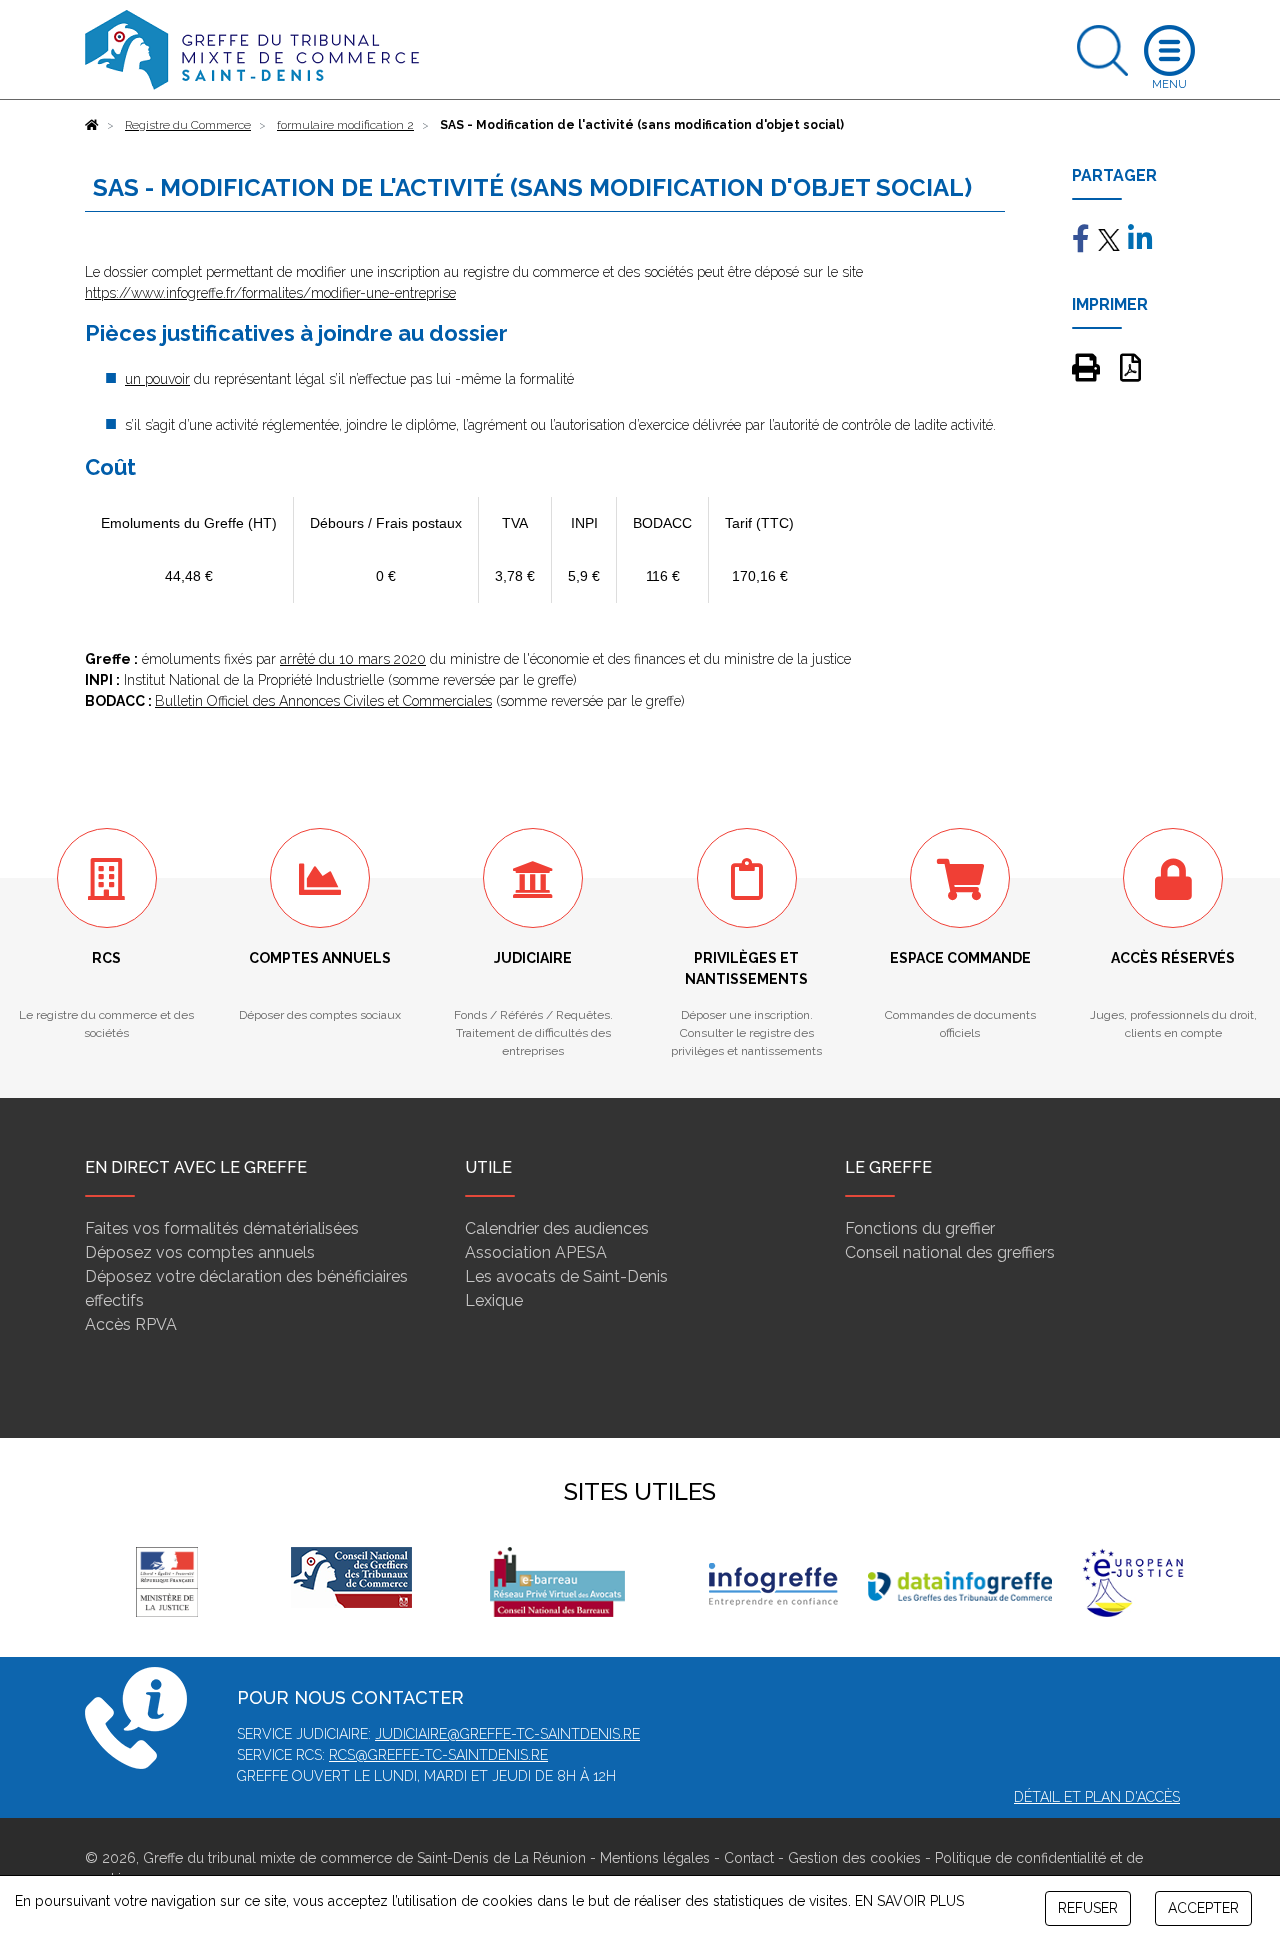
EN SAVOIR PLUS (909, 1901)
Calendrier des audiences (557, 1228)
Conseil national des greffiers (950, 1252)
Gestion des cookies (854, 1858)
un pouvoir (157, 379)
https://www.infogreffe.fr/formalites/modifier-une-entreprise (270, 293)
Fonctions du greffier (920, 1228)
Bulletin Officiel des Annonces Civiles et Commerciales (323, 701)
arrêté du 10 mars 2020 (353, 659)
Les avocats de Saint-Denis (566, 1276)
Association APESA (536, 1252)
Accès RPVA (131, 1324)
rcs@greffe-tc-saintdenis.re (438, 1755)
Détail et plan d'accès (1097, 1797)
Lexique (494, 1300)
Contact (749, 1858)
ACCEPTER (1203, 1908)
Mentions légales (655, 1858)
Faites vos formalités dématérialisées (222, 1228)
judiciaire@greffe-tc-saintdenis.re (507, 1734)
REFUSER (1088, 1908)
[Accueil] (92, 125)
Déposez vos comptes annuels (200, 1252)
